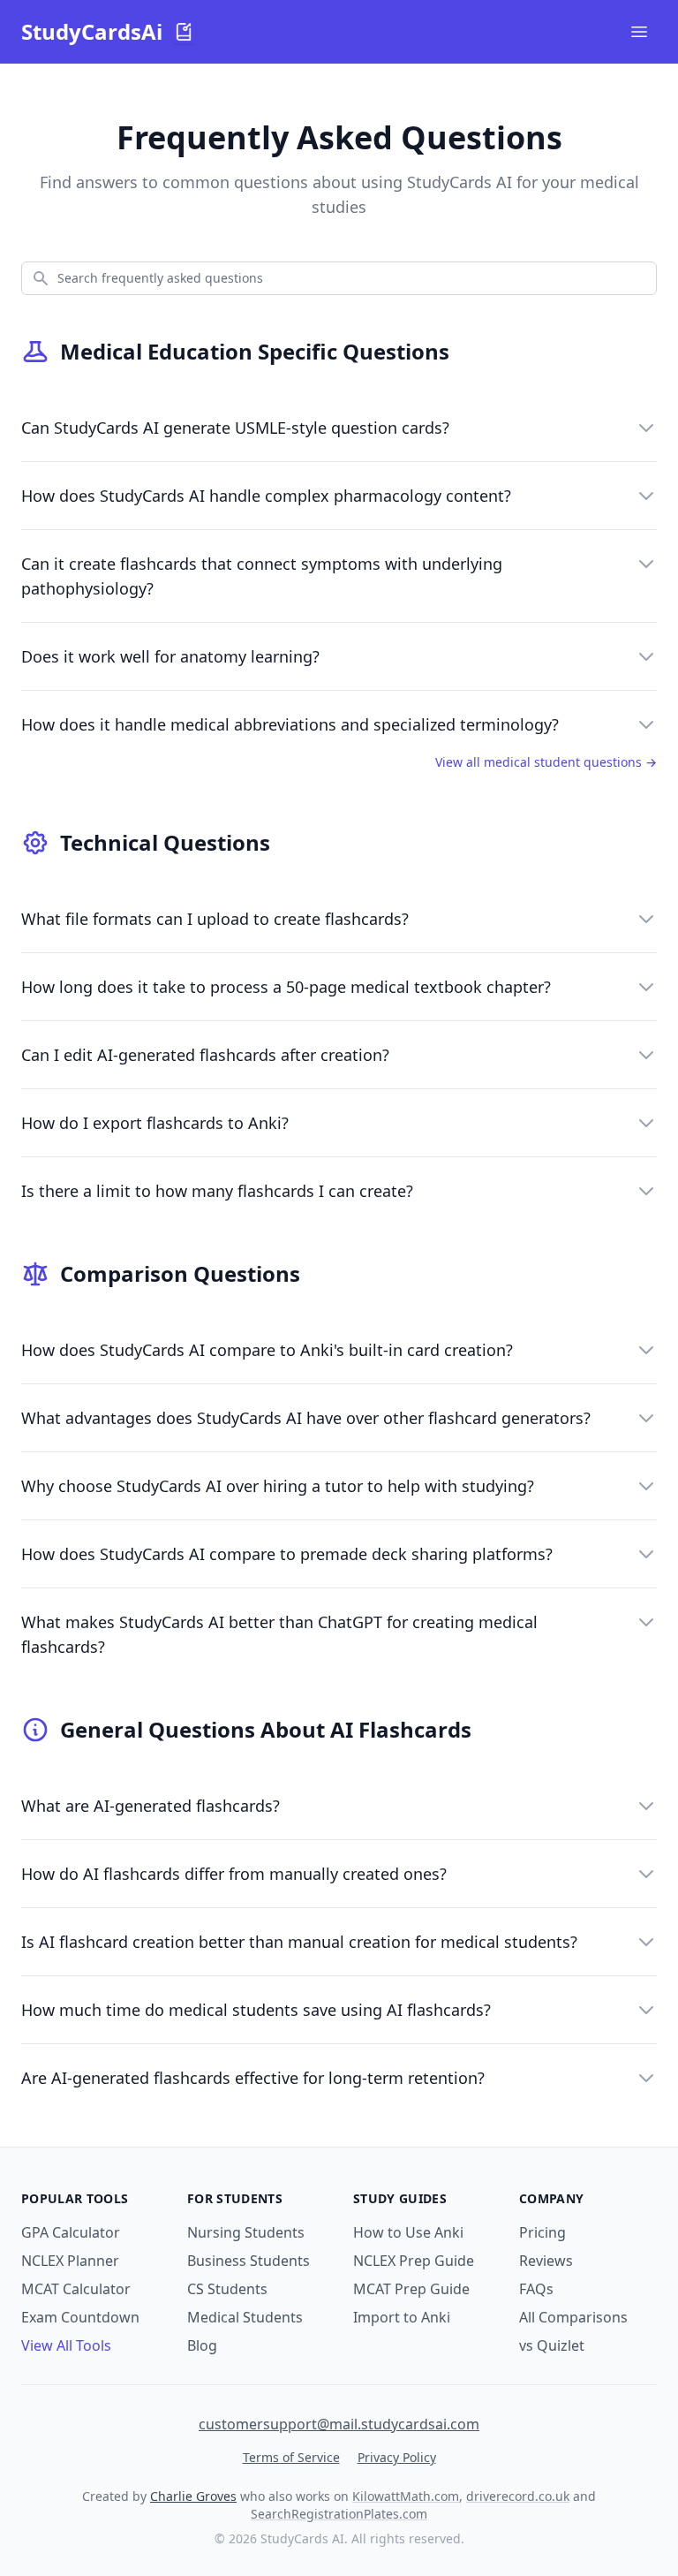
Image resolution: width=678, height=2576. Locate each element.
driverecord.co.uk (518, 2496)
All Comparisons (573, 2317)
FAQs (536, 2289)
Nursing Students (246, 2232)
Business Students (249, 2261)
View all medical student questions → (546, 762)
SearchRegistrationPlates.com (339, 2514)
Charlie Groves (193, 2496)
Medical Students (245, 2317)
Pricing (542, 2232)
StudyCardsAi (92, 32)
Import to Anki (402, 2317)
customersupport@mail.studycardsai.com (339, 2424)
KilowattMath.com (406, 2496)
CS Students (227, 2289)
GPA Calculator (71, 2232)
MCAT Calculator (76, 2289)
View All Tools (66, 2345)
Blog (202, 2345)
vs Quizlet (552, 2345)
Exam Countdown (80, 2317)
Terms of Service (291, 2457)
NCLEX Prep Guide (414, 2261)
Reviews (546, 2261)
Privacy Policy (397, 2457)
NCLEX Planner (70, 2261)
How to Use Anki (408, 2232)
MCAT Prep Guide (411, 2289)
